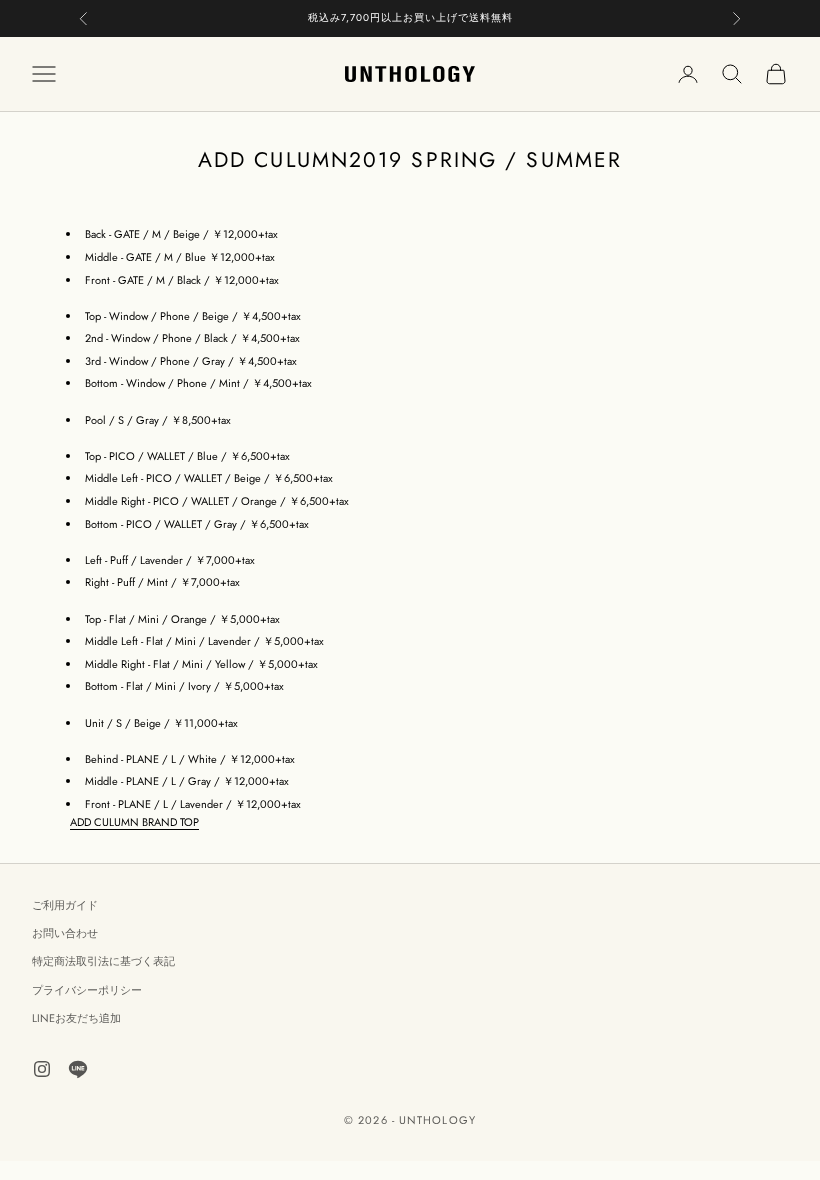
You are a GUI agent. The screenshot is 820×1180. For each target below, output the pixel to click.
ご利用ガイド (65, 905)
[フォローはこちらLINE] (78, 1069)
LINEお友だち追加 (76, 1018)
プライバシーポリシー (87, 990)
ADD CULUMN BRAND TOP (134, 822)
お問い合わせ (65, 933)
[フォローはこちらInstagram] (42, 1069)
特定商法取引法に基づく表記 (103, 961)
